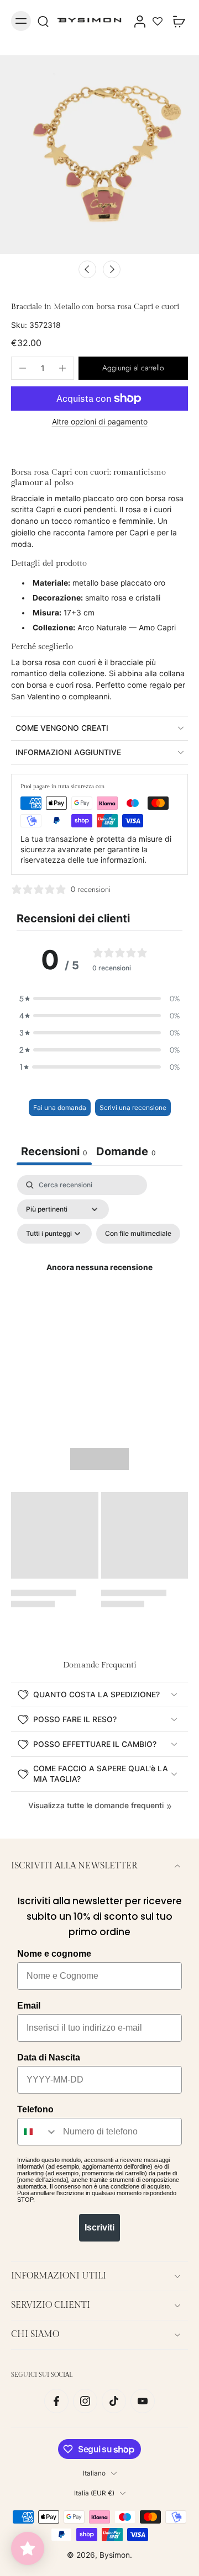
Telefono (35, 2109)
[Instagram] (85, 2401)
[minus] (23, 368)
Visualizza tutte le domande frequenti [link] (96, 1805)
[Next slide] (112, 269)
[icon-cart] (176, 21)
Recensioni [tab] (54, 1151)
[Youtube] (143, 2401)
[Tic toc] (114, 2401)
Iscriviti (99, 2227)
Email (29, 2006)
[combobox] (38, 2132)
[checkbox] (138, 1234)
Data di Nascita (49, 2057)
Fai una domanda (60, 1108)
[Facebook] (56, 2401)
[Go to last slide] (87, 269)
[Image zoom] (99, 155)
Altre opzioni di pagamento (100, 422)
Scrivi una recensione (133, 1108)
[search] (43, 21)
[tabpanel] (99, 1281)
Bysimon (115, 2555)
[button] (133, 368)
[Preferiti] (158, 21)
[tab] (126, 1153)
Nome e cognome (54, 1954)
